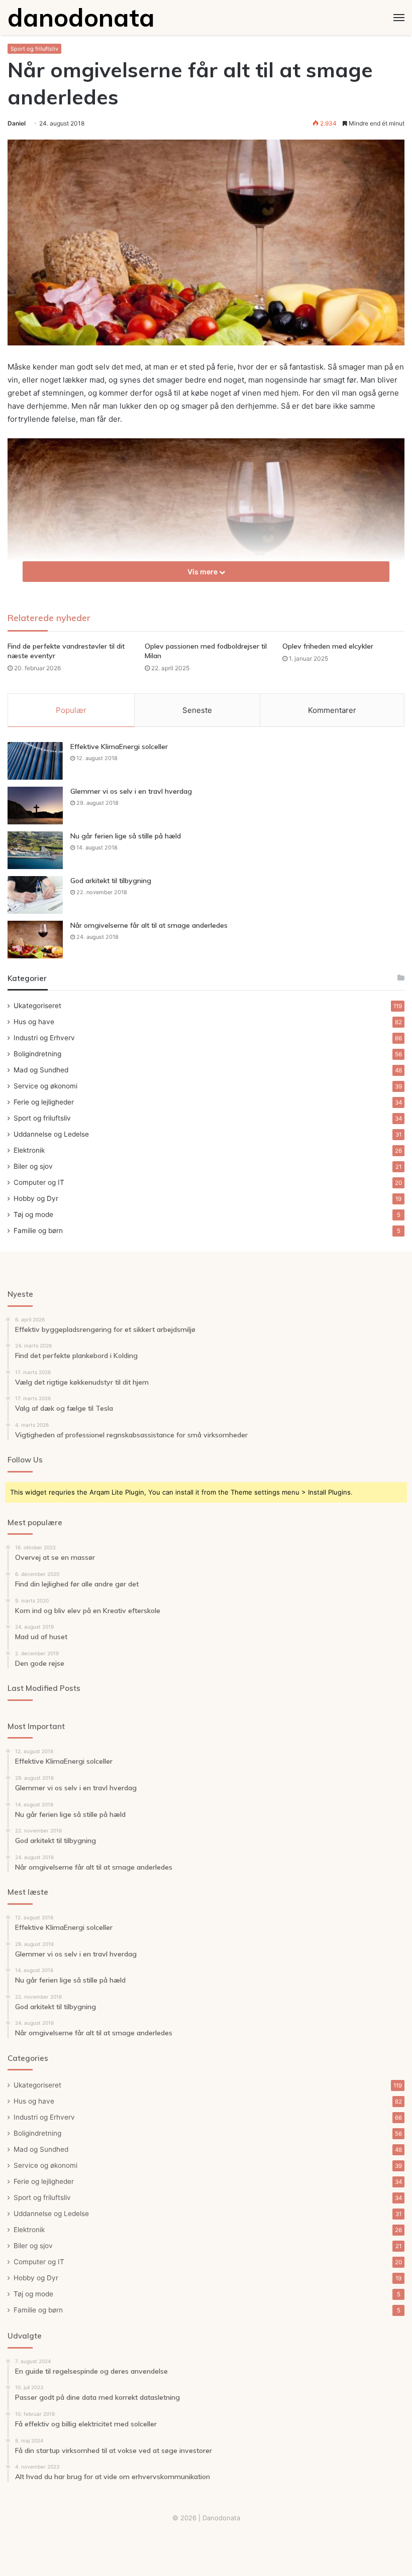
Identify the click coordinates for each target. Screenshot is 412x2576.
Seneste (197, 710)
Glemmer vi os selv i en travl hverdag (131, 791)
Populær (71, 710)
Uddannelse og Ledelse (51, 1134)
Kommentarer (332, 710)
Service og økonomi (45, 1086)
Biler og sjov (33, 1166)
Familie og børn (38, 1231)
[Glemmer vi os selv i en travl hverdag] (35, 806)
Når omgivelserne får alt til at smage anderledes (149, 925)
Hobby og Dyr (36, 1198)
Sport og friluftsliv (34, 49)
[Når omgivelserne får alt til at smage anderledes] (35, 940)
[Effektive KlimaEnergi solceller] (35, 761)
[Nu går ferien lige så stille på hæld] (35, 850)
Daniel (17, 123)
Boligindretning (37, 1054)
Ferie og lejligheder (44, 1102)
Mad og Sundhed (41, 1070)
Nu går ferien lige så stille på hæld (126, 836)
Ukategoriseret (37, 1006)
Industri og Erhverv (44, 1038)
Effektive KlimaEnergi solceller (119, 747)
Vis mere (203, 572)
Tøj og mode (33, 1214)
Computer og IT (39, 1182)
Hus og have (34, 1022)
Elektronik (29, 1150)
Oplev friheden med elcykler (328, 646)
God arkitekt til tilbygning (111, 881)
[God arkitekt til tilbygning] (35, 895)
